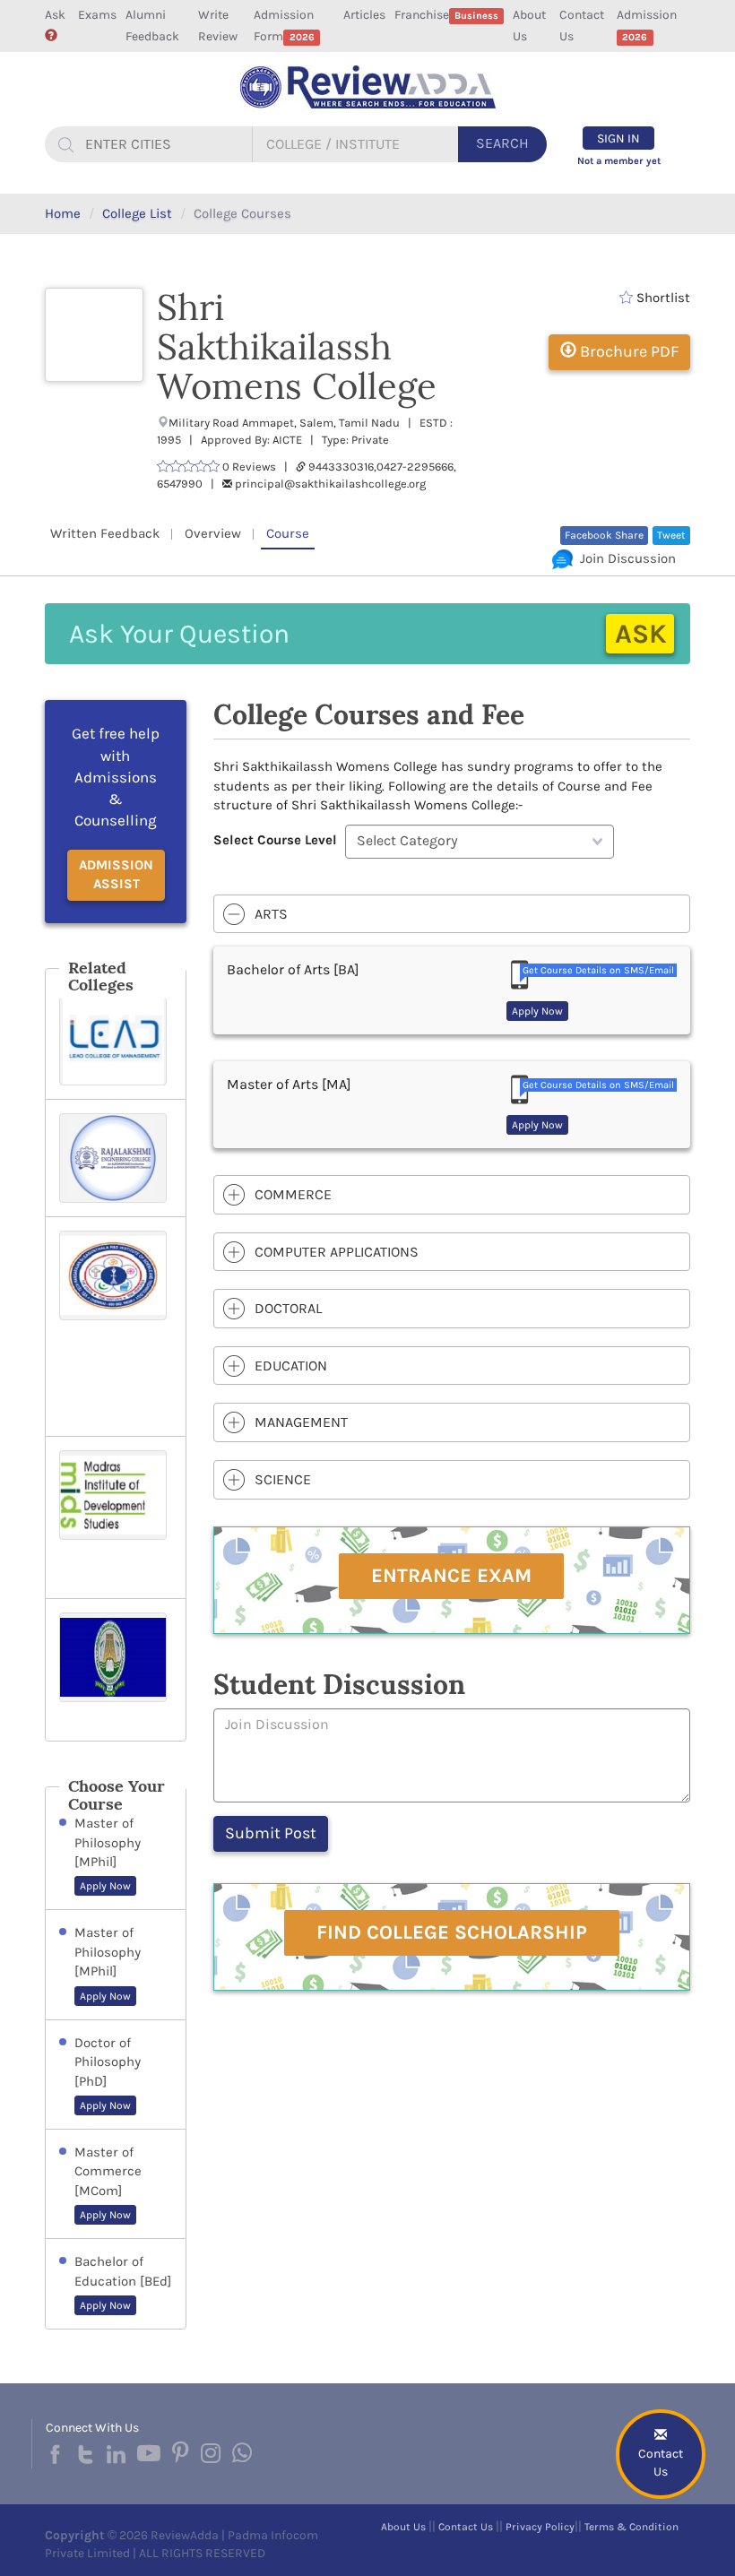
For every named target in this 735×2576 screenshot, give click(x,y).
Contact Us (582, 26)
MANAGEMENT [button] (301, 1422)
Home (63, 213)
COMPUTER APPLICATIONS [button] (337, 1252)
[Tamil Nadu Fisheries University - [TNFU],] (116, 1670)
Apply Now (105, 1886)
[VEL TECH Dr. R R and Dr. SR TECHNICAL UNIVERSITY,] (116, 1327)
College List (137, 213)
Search (502, 143)
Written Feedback (105, 533)
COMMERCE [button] (293, 1194)
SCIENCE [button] (283, 1479)
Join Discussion (624, 558)
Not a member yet (619, 161)
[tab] (452, 914)
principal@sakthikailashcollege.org (330, 484)
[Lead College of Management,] (116, 1041)
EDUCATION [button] (291, 1366)
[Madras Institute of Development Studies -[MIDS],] (116, 1517)
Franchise (446, 15)
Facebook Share (604, 535)
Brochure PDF (627, 351)
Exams (97, 15)
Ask (55, 15)
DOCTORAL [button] (288, 1308)
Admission (647, 25)
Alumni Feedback (152, 26)
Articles (364, 15)
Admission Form (284, 26)
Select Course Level (275, 840)
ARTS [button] (271, 914)
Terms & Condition (631, 2527)
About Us (529, 26)
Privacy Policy (540, 2527)
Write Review (218, 26)
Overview (213, 533)
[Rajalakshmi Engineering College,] (116, 1158)
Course (288, 533)
